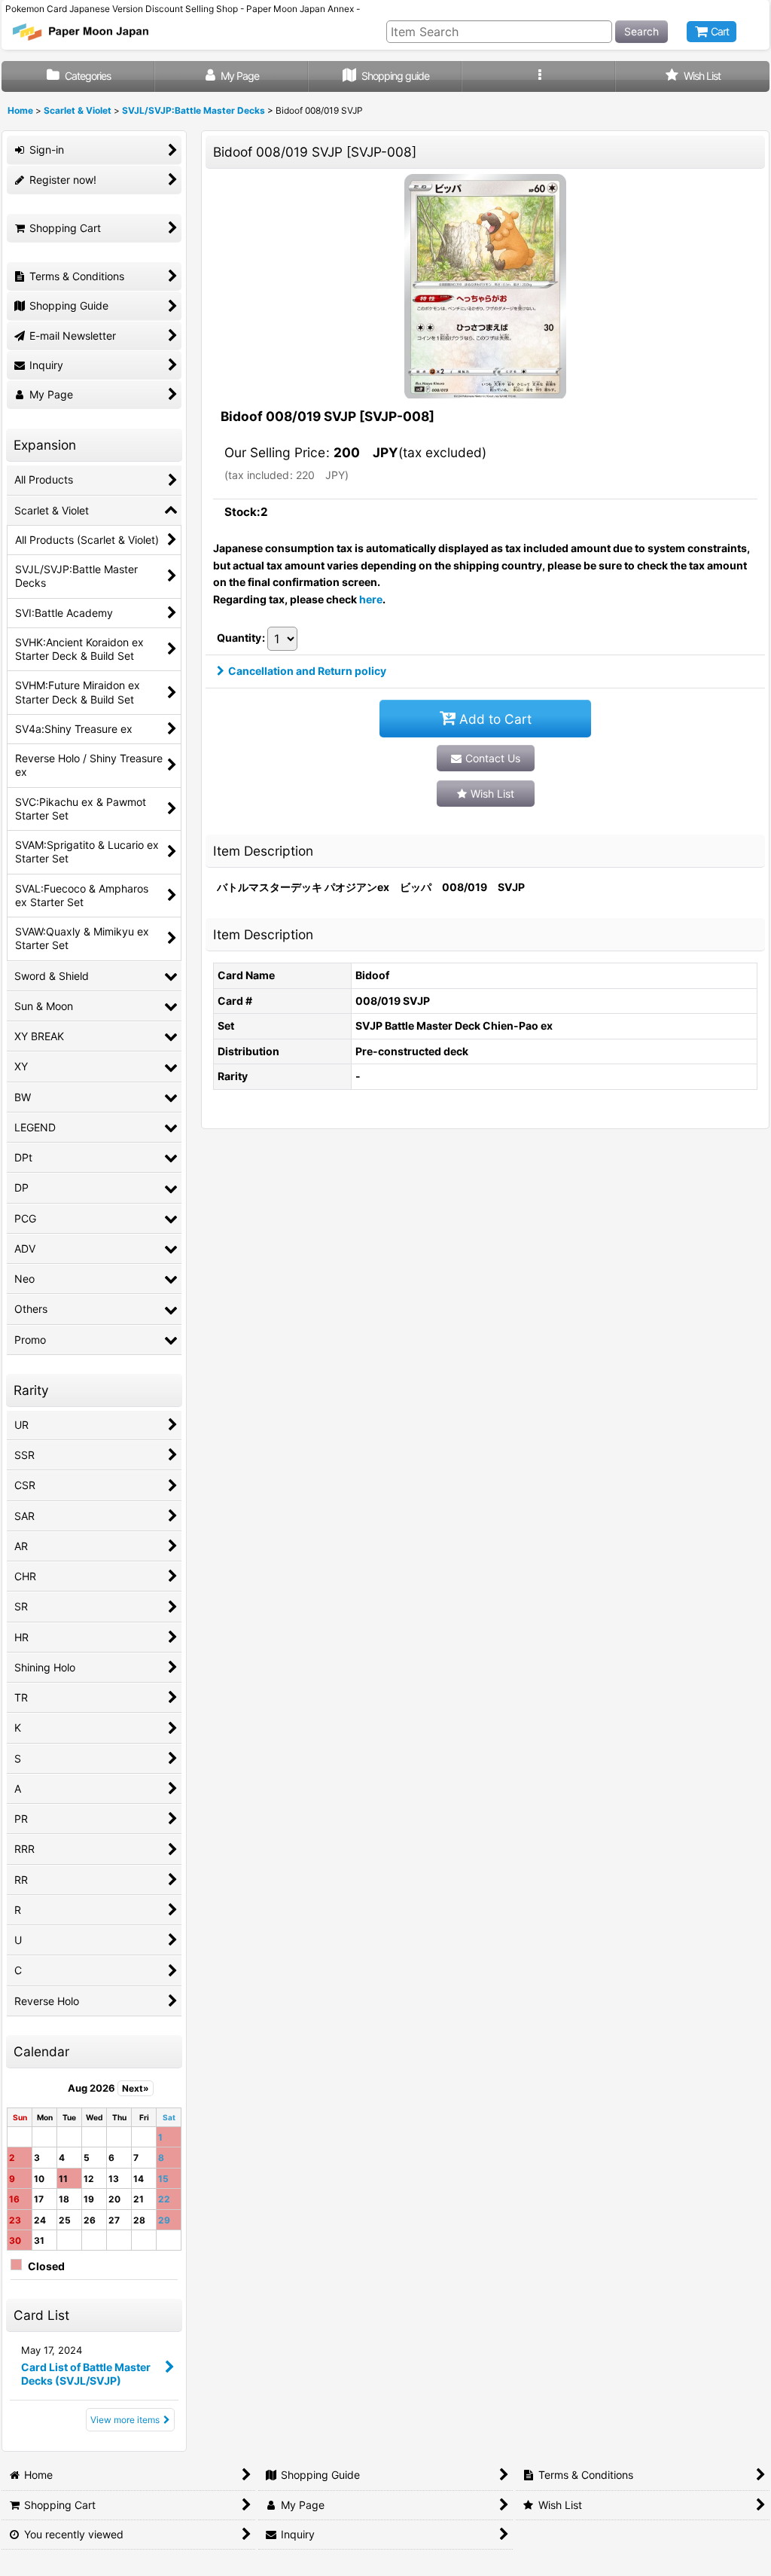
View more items (125, 2420)
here (371, 599)
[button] (539, 76)
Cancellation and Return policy (307, 671)
